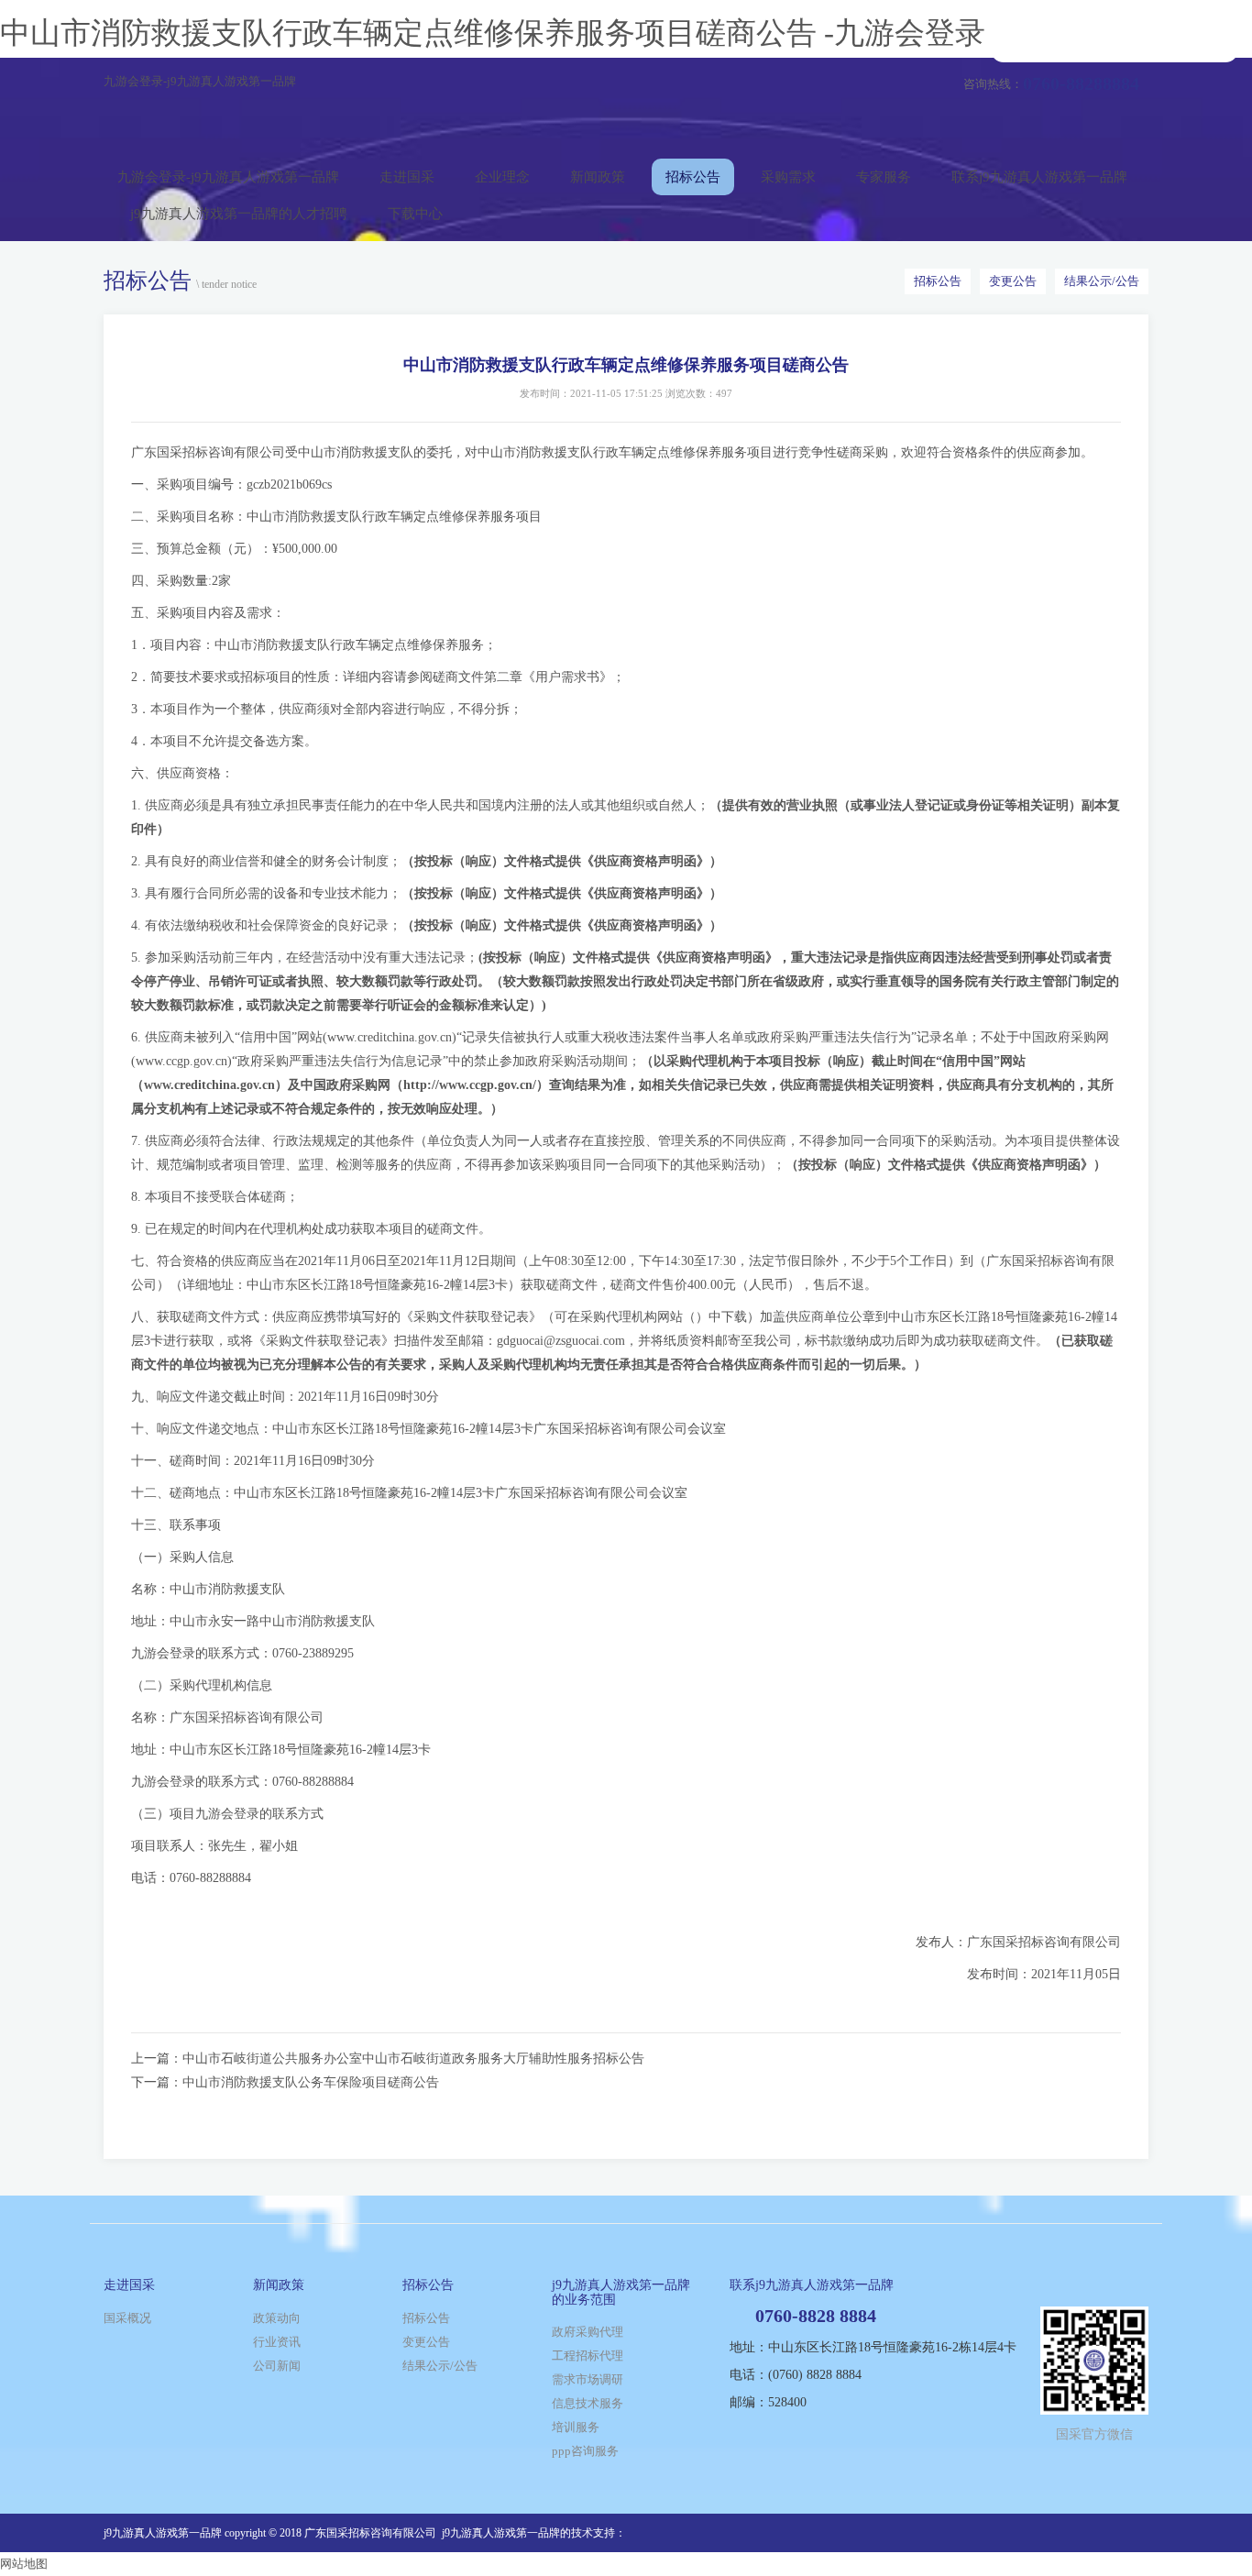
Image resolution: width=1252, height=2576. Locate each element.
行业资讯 (277, 2342)
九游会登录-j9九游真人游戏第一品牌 (200, 81)
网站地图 (24, 2564)
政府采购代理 (588, 2332)
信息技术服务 (588, 2403)
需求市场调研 (588, 2379)
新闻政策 (598, 177)
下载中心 (415, 214)
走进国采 (407, 177)
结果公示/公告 (1102, 281)
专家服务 (884, 177)
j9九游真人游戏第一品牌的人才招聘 (239, 214)
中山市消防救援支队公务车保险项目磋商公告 (311, 2082)
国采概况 (127, 2318)
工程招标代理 (588, 2356)
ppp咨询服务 (585, 2451)
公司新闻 (277, 2366)
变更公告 (1013, 281)
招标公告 (693, 177)
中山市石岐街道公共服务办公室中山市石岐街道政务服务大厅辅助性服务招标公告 (413, 2059)
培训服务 (576, 2427)
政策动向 (277, 2318)
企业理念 (502, 177)
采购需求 (788, 177)
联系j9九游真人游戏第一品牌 (1039, 177)
